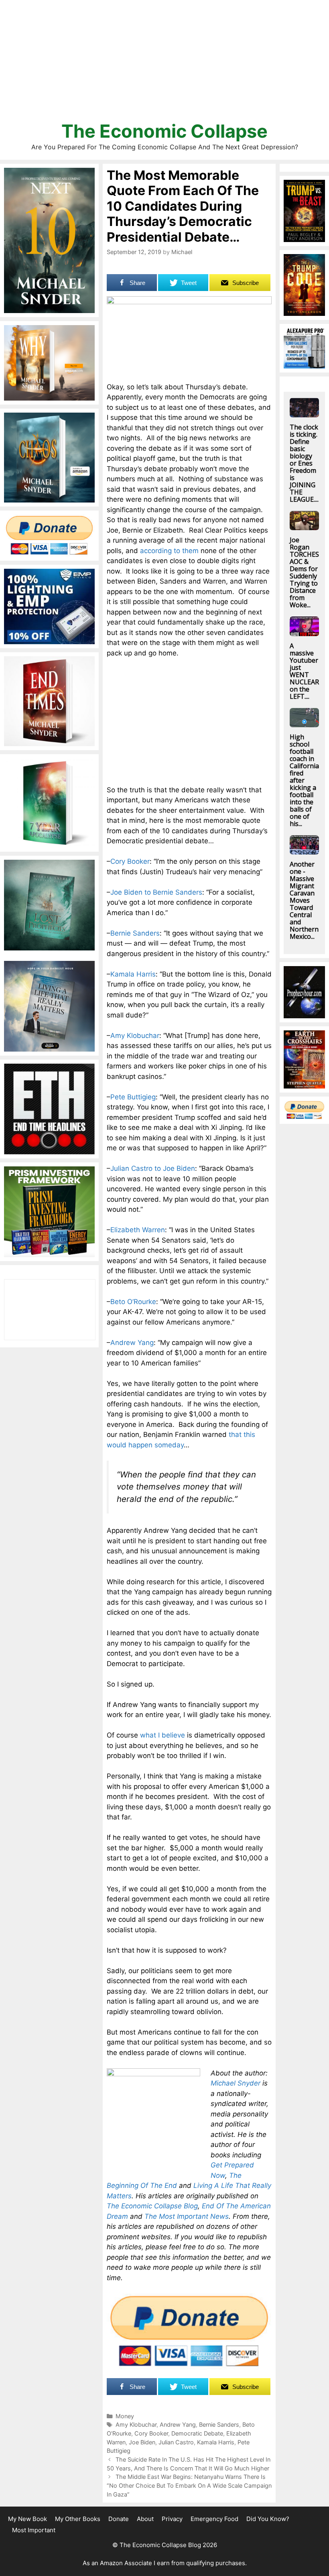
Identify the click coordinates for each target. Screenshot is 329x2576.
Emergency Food (214, 2519)
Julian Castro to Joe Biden (153, 1168)
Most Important (34, 2530)
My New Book (27, 2519)
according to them (169, 551)
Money (125, 2416)
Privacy (172, 2519)
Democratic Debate (197, 2433)
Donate (119, 2519)
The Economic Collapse (164, 131)
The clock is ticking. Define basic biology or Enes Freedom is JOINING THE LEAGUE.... (304, 463)
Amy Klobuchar (135, 1036)
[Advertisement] (164, 64)
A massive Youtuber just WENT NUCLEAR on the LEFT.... (304, 671)
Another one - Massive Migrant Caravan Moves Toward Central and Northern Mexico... (304, 900)
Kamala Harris (133, 974)
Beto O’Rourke (133, 1302)
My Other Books (78, 2519)
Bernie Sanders (135, 933)
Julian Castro (176, 2442)
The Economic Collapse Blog (152, 2206)
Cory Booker (130, 861)
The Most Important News (187, 2216)
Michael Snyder (236, 2083)
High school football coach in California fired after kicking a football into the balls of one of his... (304, 780)
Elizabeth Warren (138, 1230)
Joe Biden (142, 2442)
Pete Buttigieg (133, 1097)
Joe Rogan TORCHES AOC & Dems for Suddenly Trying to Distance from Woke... (304, 572)
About (145, 2519)
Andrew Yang (132, 1343)
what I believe (162, 1735)
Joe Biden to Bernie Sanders (156, 892)
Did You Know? (268, 2519)
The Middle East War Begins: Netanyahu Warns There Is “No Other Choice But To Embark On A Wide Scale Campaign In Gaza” (189, 2485)
